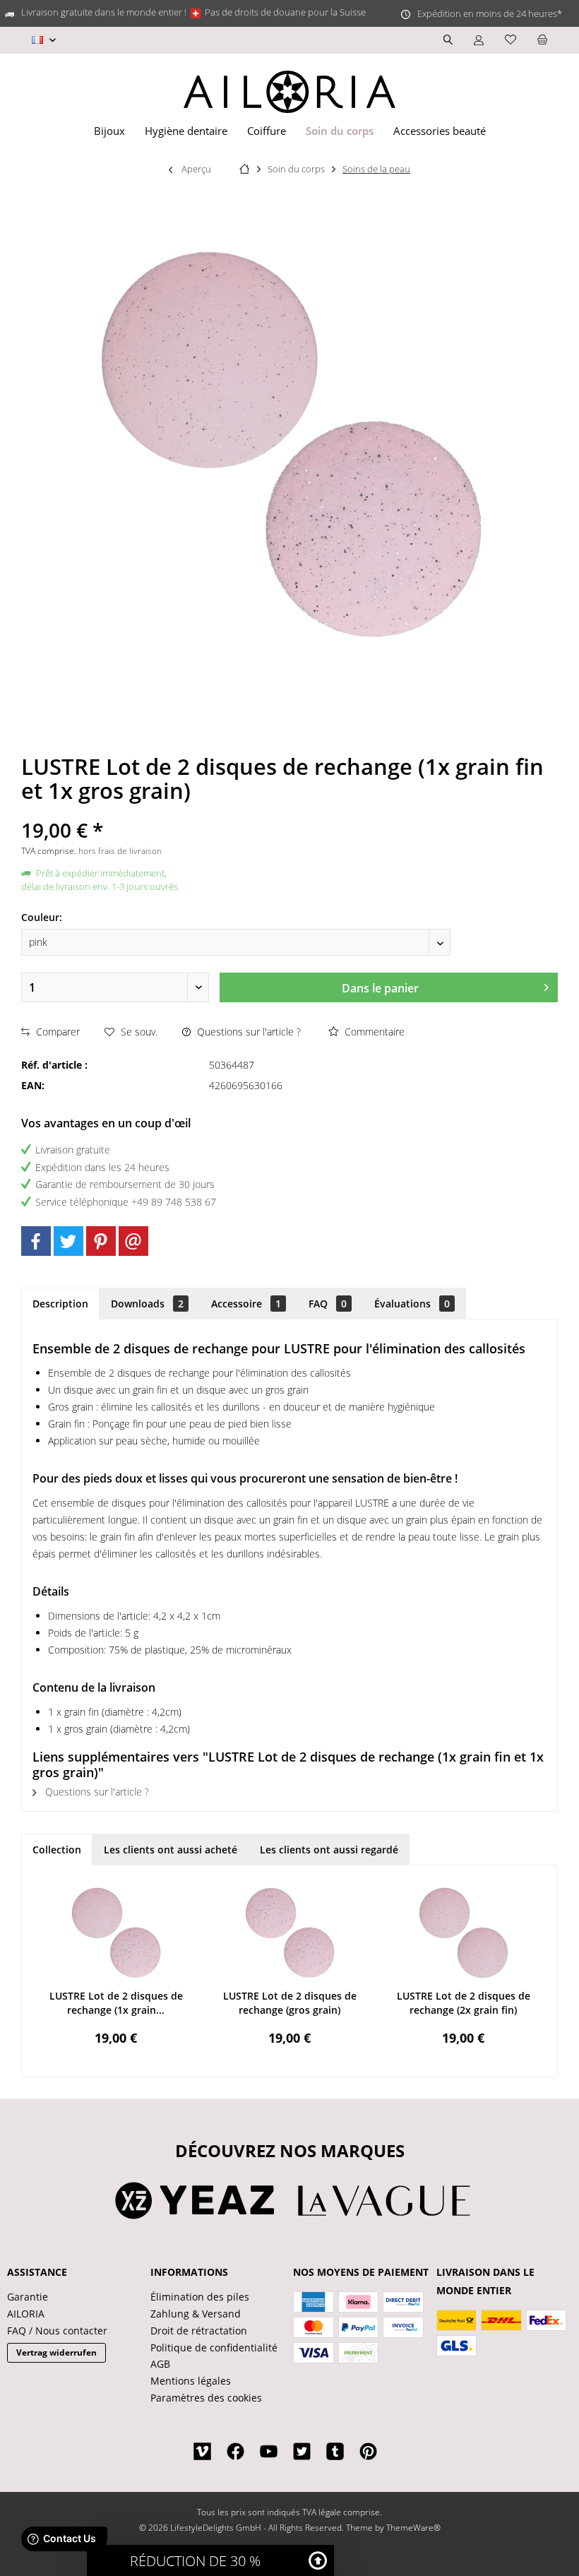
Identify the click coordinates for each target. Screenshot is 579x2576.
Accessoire (246, 1304)
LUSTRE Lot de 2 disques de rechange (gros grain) (290, 2003)
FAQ (328, 1304)
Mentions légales (191, 2381)
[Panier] (542, 40)
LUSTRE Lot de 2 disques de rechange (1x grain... (116, 2003)
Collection (57, 1850)
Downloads (147, 1304)
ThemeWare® (413, 2528)
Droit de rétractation (199, 2331)
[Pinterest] (101, 1241)
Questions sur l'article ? (247, 1032)
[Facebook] (36, 1241)
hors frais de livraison (120, 851)
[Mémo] (511, 40)
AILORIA (26, 2314)
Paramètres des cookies (206, 2398)
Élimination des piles (200, 2297)
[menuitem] (542, 40)
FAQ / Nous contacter (57, 2331)
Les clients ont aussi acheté (171, 1850)
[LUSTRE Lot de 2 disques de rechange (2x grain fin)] (463, 1933)
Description (60, 1304)
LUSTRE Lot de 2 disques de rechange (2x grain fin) (464, 2003)
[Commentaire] (289, 811)
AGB (160, 2364)
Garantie (28, 2297)
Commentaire (373, 1032)
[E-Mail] (133, 1241)
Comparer (56, 1032)
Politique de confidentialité (214, 2348)
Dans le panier (380, 988)
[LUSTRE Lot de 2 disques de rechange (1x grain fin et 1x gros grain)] (116, 1933)
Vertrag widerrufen (56, 2352)
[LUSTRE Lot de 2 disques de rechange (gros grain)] (289, 1933)
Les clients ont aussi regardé (329, 1850)
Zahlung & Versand (196, 2314)
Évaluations (412, 1304)
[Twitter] (68, 1241)
